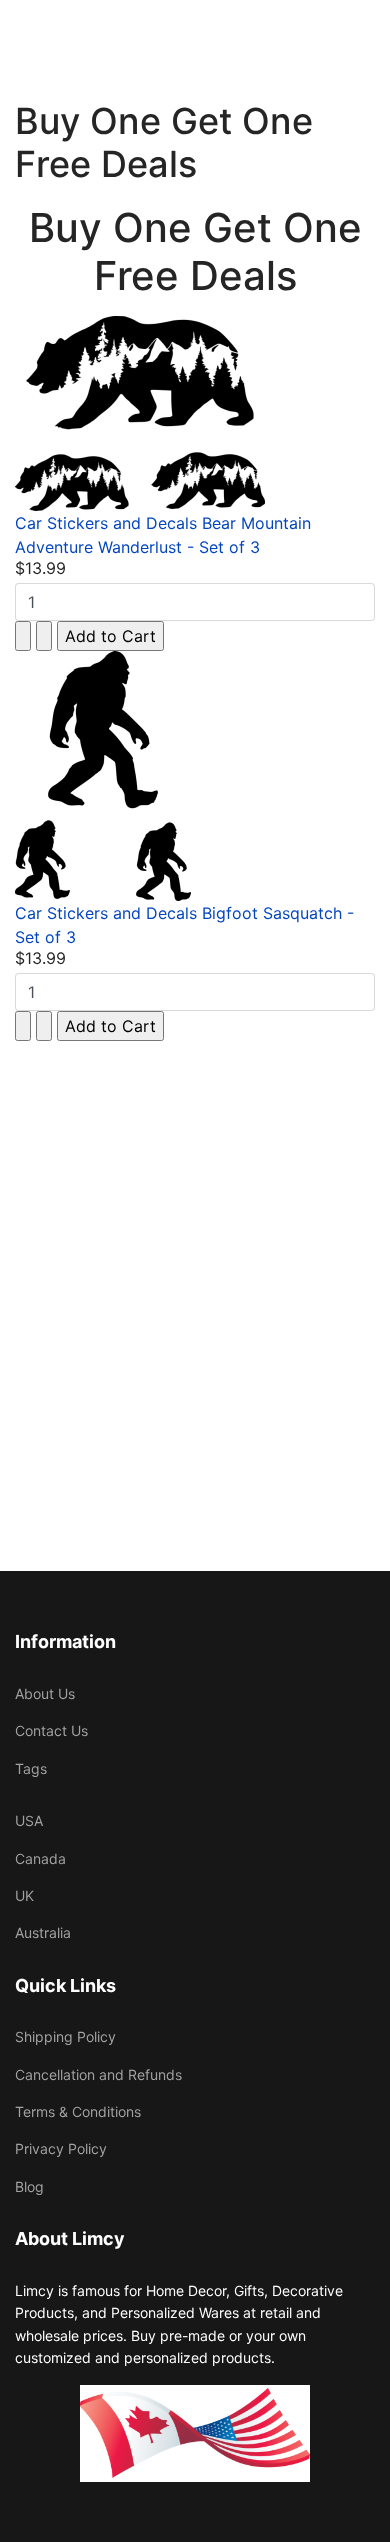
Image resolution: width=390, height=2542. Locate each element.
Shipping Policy (65, 2036)
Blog (29, 2186)
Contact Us (51, 1730)
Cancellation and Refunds (98, 2074)
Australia (43, 1932)
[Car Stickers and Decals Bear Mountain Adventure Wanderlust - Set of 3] (195, 413)
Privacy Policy (61, 2148)
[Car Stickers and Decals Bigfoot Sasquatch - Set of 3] (195, 776)
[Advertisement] (195, 1276)
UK (24, 1895)
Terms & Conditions (78, 2111)
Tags (31, 1768)
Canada (40, 1858)
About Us (45, 1693)
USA (29, 1820)
